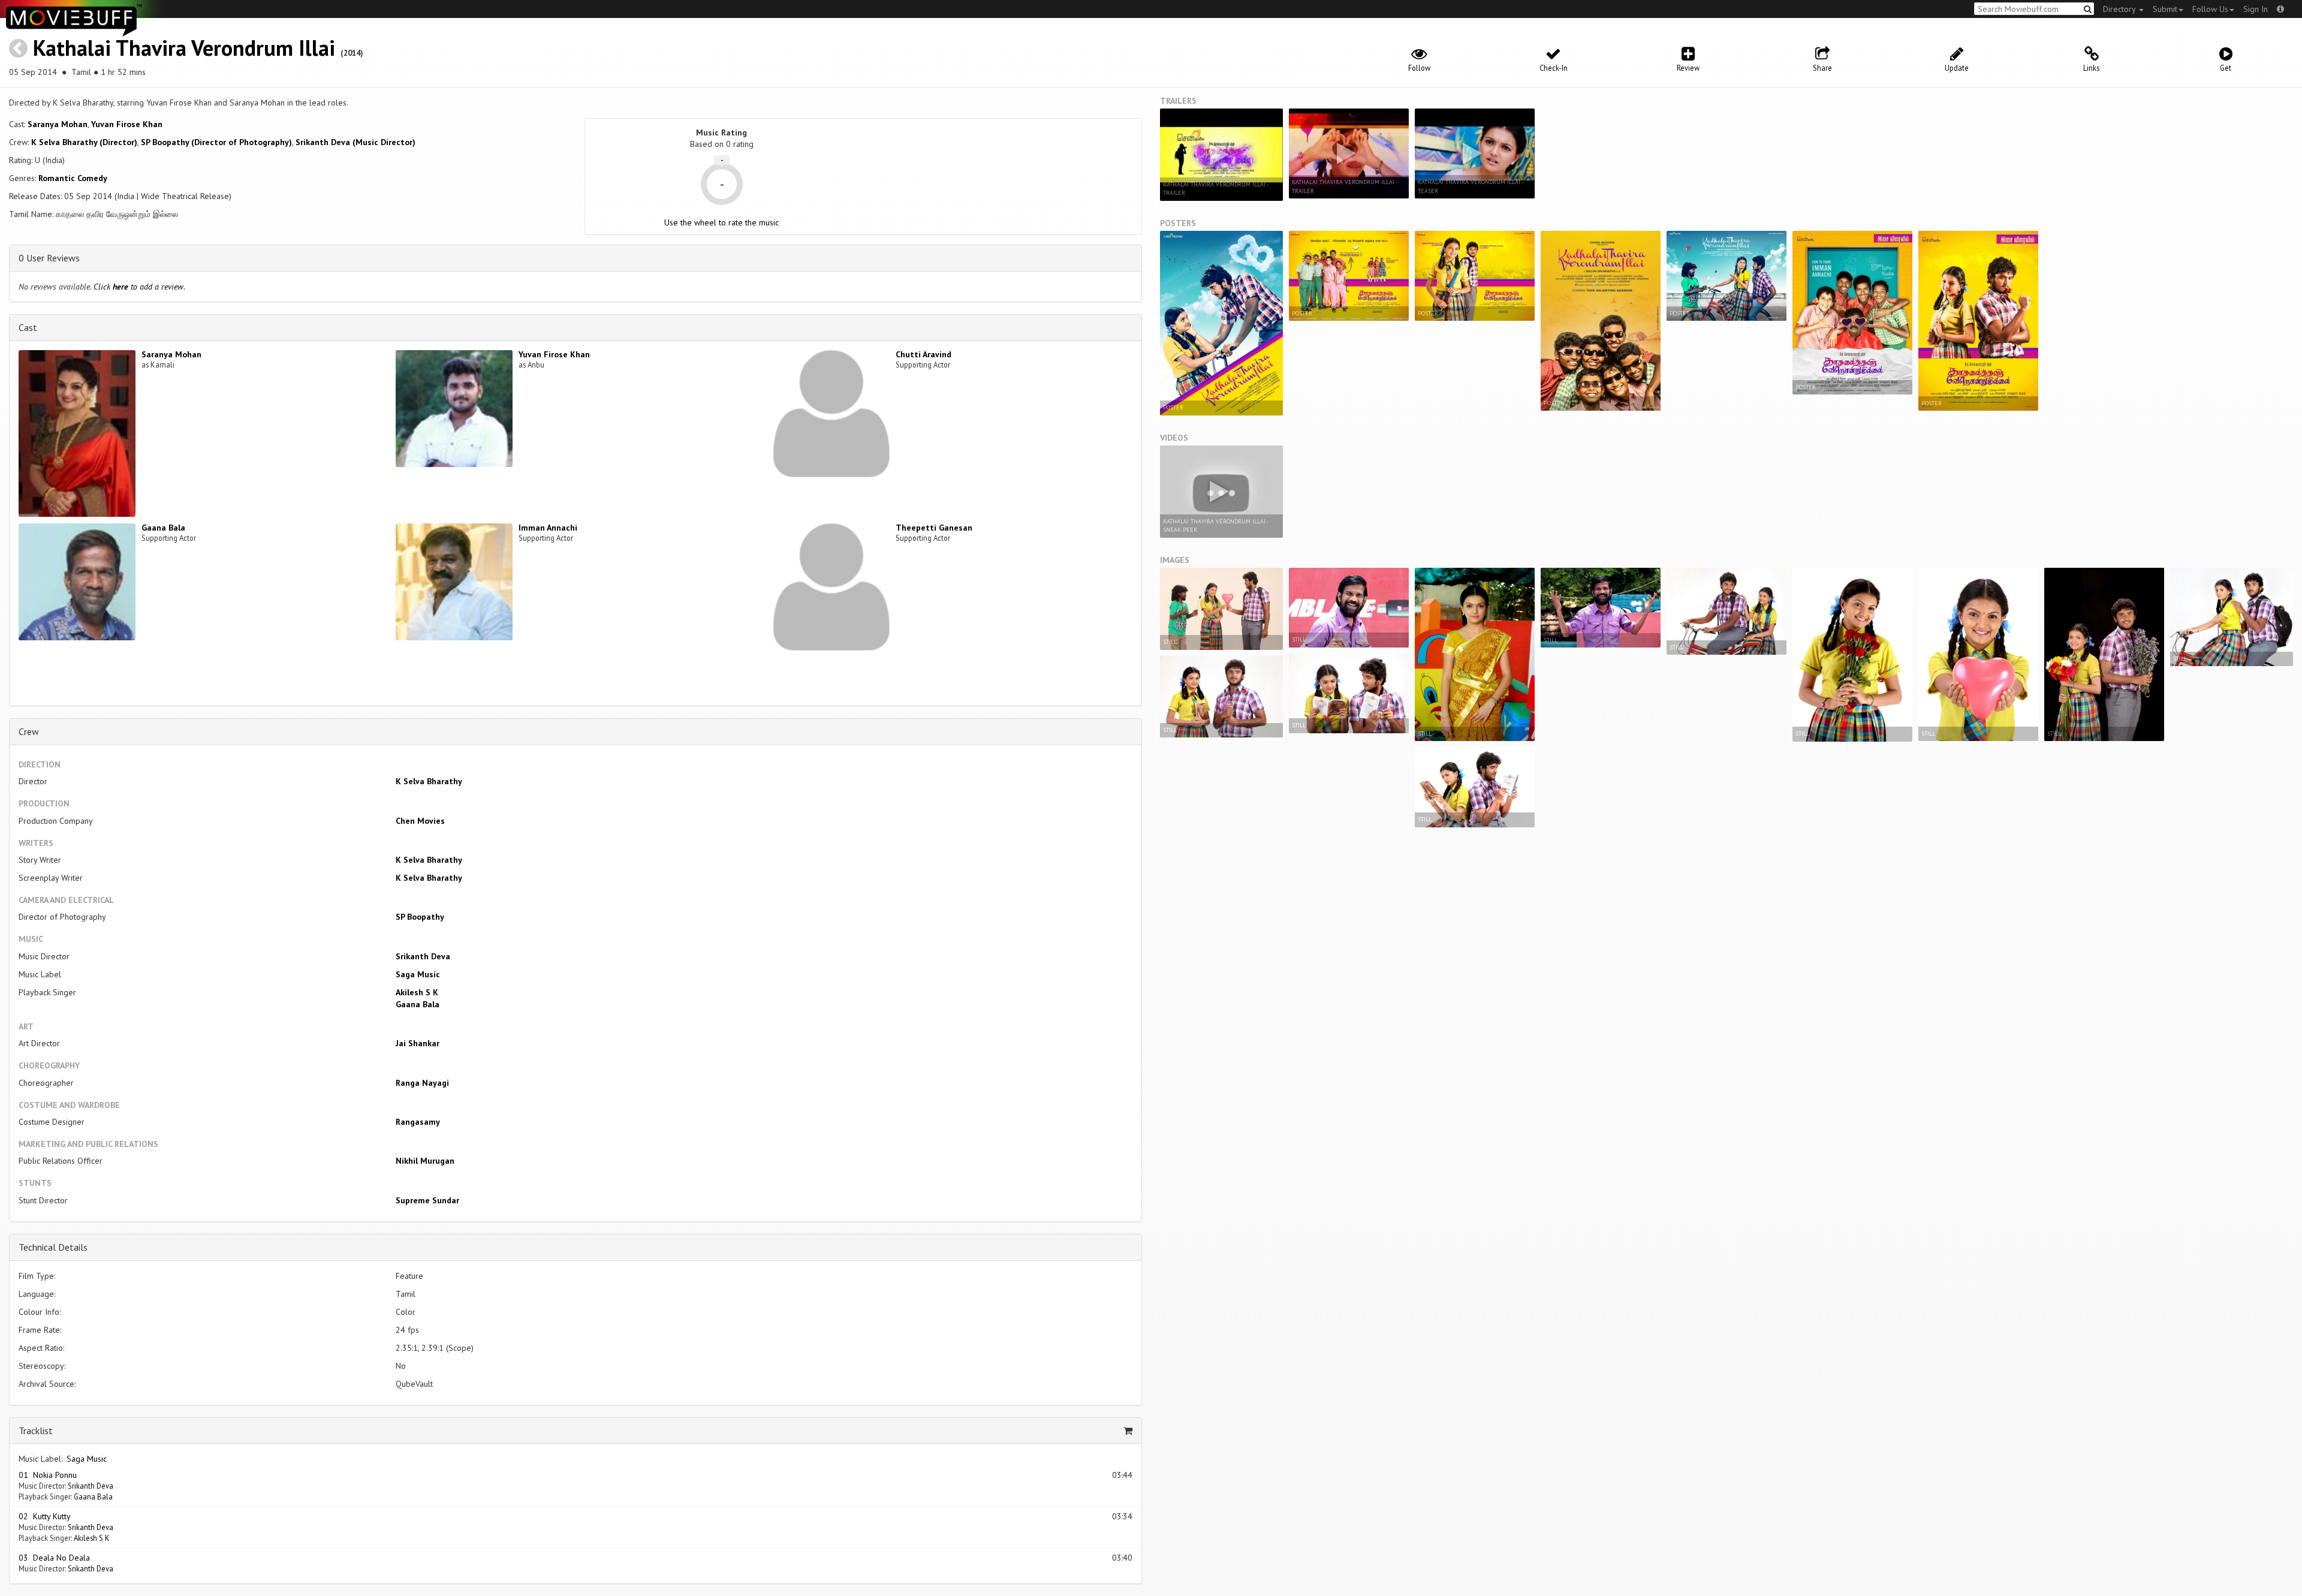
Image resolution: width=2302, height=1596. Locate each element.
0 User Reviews (49, 258)
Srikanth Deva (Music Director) (355, 142)
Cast (28, 327)
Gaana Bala (163, 528)
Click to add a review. (139, 287)
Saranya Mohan (58, 124)
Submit (2165, 9)
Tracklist (36, 1431)
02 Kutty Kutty (45, 1516)
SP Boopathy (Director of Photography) (216, 142)
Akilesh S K (417, 992)
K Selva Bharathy (429, 781)
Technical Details (53, 1247)
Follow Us (2210, 9)
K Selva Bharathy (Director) (84, 142)
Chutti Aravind (923, 354)
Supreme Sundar (427, 1200)
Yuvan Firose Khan (127, 124)
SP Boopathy (420, 917)
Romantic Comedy (73, 178)
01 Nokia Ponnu (48, 1475)
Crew (29, 731)
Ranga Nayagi (422, 1083)
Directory (2120, 9)
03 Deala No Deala (54, 1558)
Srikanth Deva (423, 956)
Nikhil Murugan (425, 1161)
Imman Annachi (548, 528)
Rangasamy (418, 1122)
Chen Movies (420, 821)
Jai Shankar (418, 1043)
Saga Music (418, 974)
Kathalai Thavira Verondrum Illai (184, 48)
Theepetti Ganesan (934, 528)
